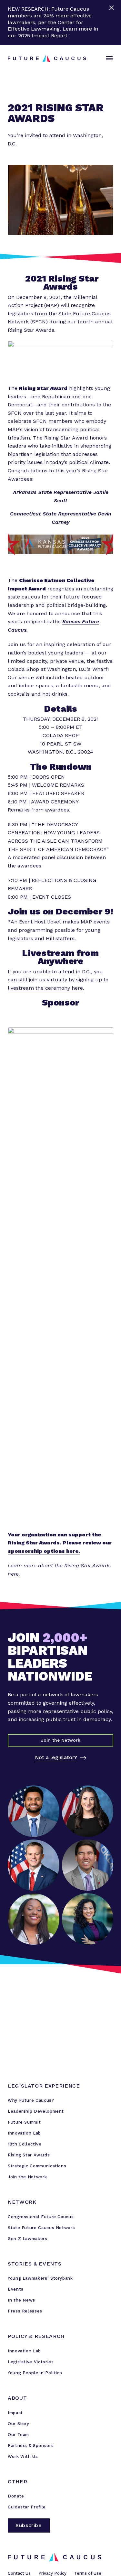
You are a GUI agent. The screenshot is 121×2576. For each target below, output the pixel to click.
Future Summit (24, 2122)
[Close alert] (112, 23)
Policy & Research (36, 2336)
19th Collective (25, 2144)
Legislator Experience (44, 2086)
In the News (21, 2300)
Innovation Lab (24, 2133)
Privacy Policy (52, 2573)
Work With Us (23, 2456)
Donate (16, 2496)
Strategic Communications (37, 2166)
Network (22, 2202)
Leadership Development (36, 2111)
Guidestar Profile (27, 2507)
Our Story (19, 2424)
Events (16, 2289)
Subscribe (29, 2525)
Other (17, 2482)
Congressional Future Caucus (41, 2217)
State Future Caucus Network (41, 2228)
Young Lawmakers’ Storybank (40, 2278)
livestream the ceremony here (45, 988)
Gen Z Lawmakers (28, 2239)
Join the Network (27, 2177)
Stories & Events (35, 2264)
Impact (15, 2413)
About (17, 2398)
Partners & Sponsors (31, 2446)
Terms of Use (88, 2573)
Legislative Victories (31, 2362)
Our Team (18, 2435)
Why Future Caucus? (31, 2100)
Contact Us (19, 2573)
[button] (108, 59)
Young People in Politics (35, 2373)
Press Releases (25, 2311)
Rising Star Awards (29, 2155)
